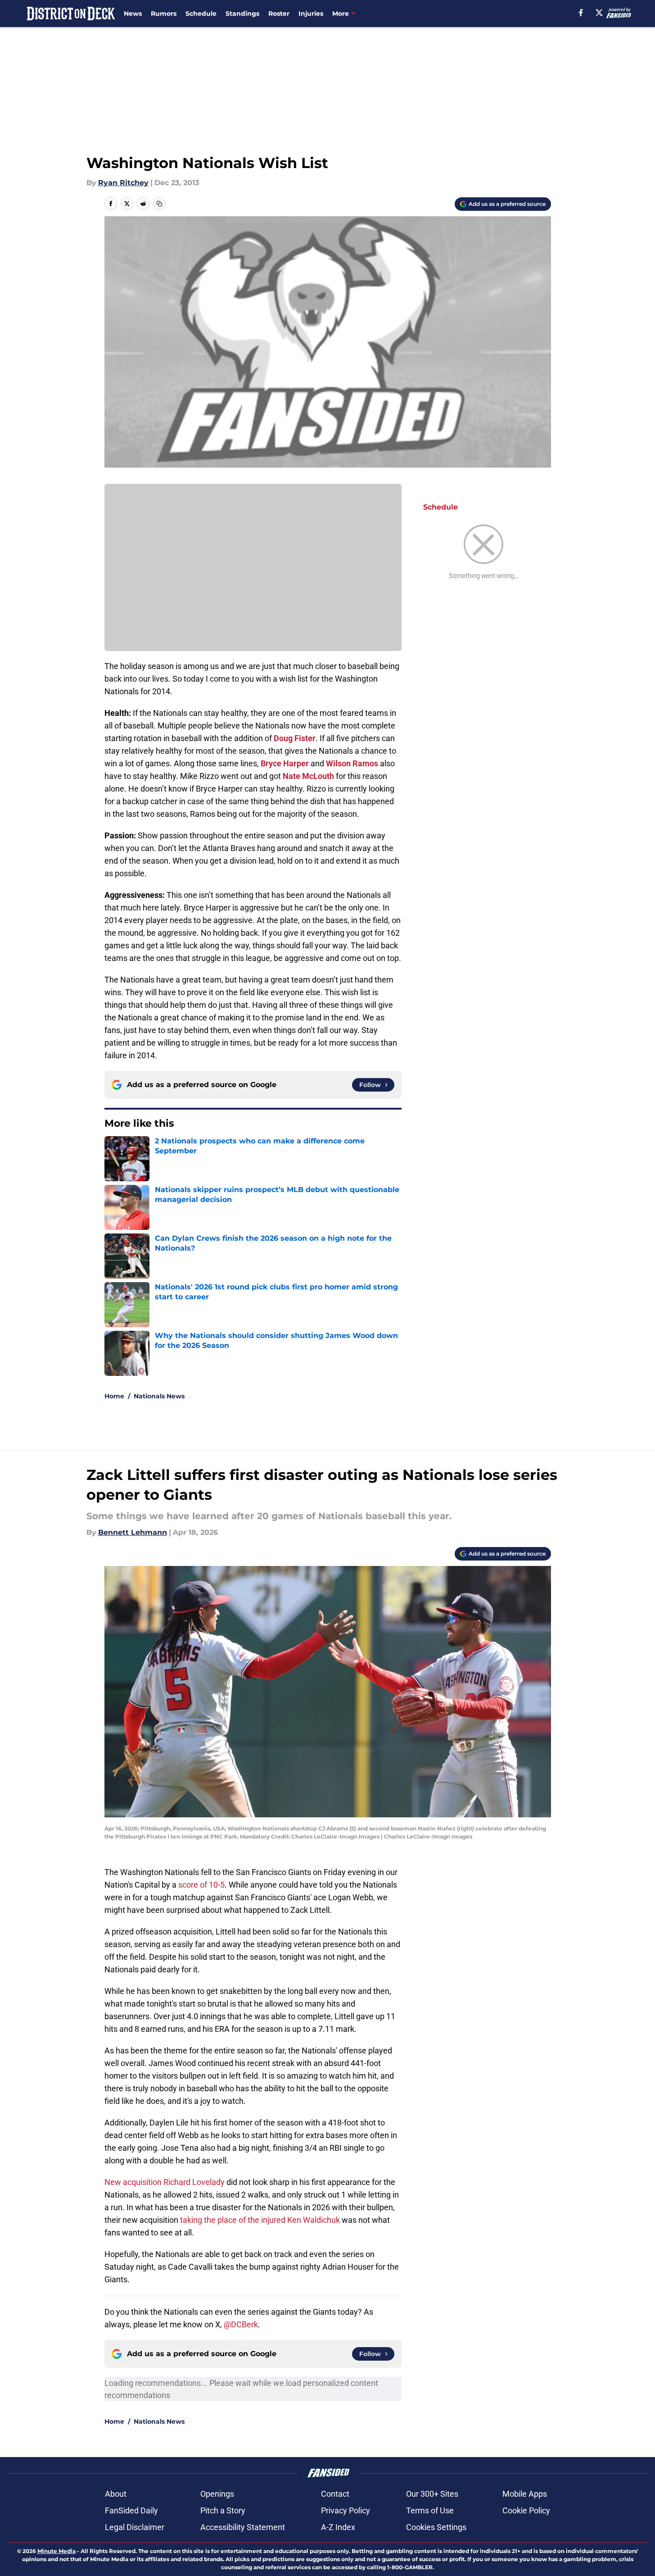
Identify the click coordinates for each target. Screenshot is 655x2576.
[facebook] (581, 13)
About (116, 2494)
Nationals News (159, 1396)
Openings (217, 2494)
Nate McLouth (308, 776)
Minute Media (56, 2551)
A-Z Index (338, 2527)
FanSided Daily (131, 2510)
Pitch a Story (223, 2510)
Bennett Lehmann (133, 1532)
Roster (279, 14)
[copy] (159, 204)
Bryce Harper (285, 763)
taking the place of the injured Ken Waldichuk (260, 2220)
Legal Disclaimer (135, 2527)
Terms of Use (430, 2510)
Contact (335, 2494)
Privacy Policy (346, 2510)
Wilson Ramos (352, 763)
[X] (599, 13)
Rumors (164, 14)
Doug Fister (295, 738)
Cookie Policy (526, 2510)
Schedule (201, 14)
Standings (242, 14)
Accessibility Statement (243, 2527)
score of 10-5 (201, 1885)
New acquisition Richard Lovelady (165, 2182)
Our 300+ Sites (432, 2494)
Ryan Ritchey (123, 183)
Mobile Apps (525, 2494)
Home (114, 1396)
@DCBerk (241, 2324)
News (133, 14)
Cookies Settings (436, 2527)
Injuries (311, 14)
